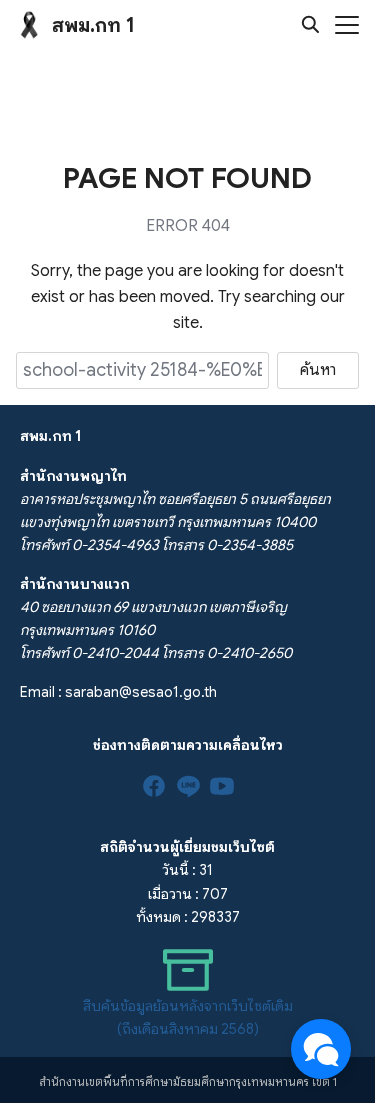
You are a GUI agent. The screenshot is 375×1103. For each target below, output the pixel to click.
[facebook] (154, 786)
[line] (188, 786)
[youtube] (222, 786)
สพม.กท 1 (93, 25)
